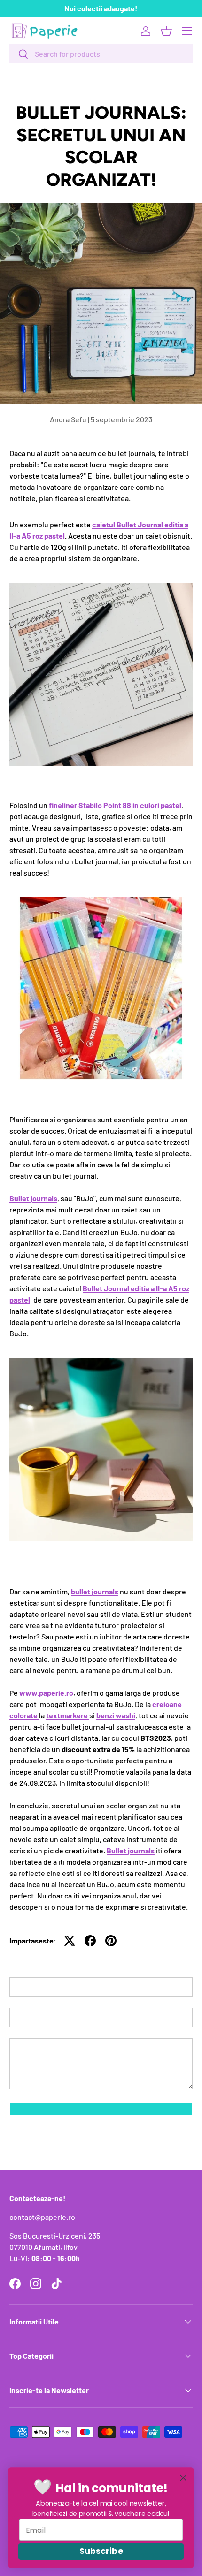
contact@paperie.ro (42, 2217)
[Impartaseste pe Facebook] (90, 1941)
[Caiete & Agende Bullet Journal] (101, 1360)
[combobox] (101, 54)
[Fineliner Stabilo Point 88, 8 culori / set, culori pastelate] (101, 899)
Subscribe (101, 2551)
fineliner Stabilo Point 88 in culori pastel (115, 805)
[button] (166, 31)
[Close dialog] (183, 2478)
